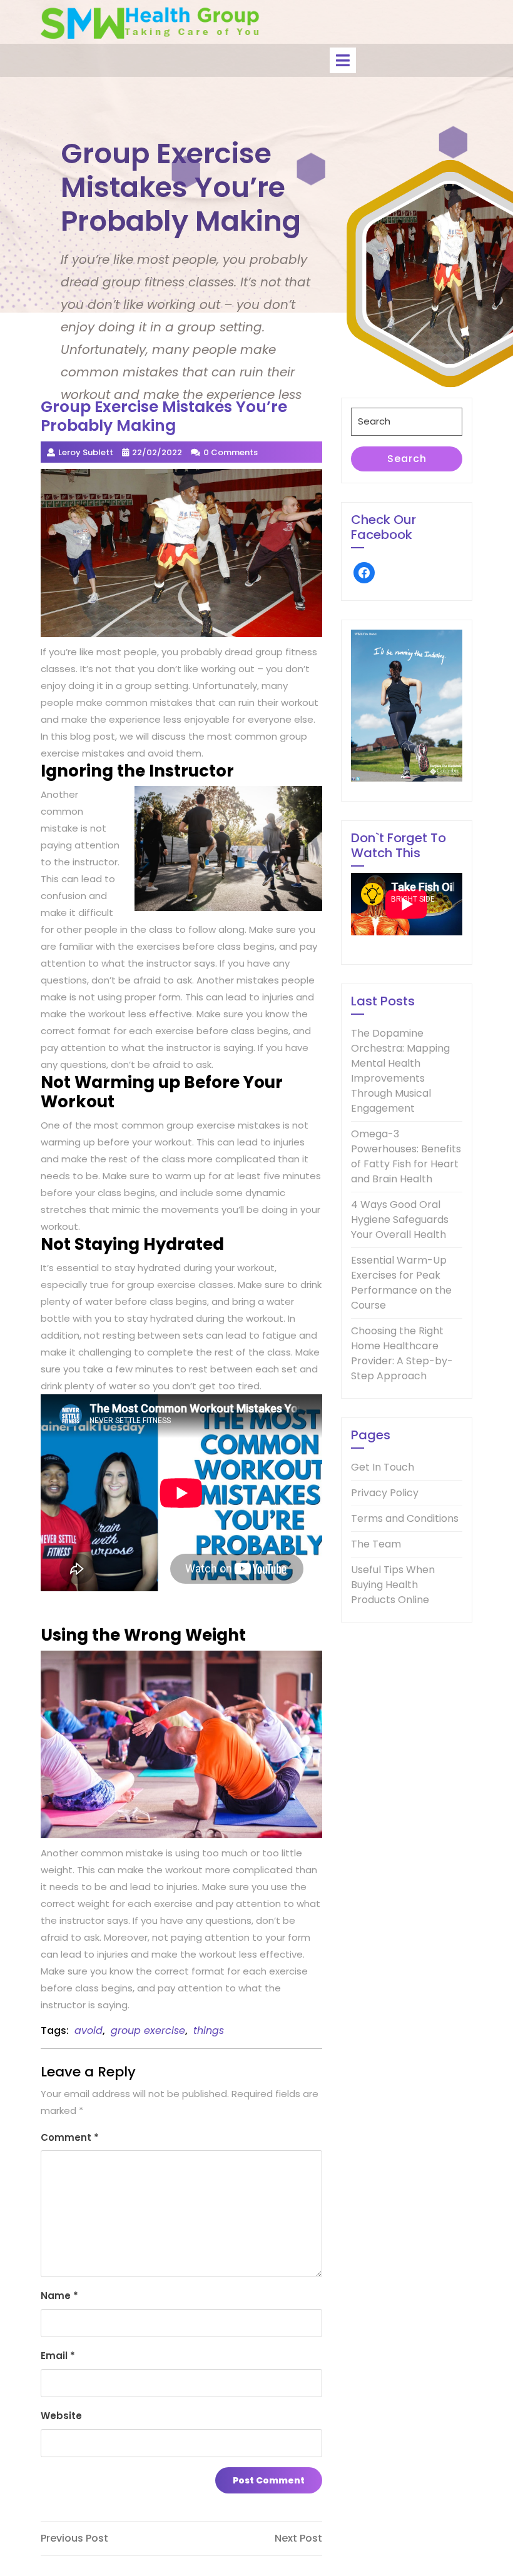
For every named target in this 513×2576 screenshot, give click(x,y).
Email (58, 2356)
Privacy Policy (385, 1493)
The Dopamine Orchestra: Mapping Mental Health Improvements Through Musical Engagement (400, 1071)
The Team (376, 1544)
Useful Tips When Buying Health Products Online (393, 1585)
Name (59, 2296)
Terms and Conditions (405, 1518)
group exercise (148, 2030)
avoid (89, 2030)
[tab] (343, 60)
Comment (70, 2137)
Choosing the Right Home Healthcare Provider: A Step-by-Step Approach (402, 1353)
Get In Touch (383, 1467)
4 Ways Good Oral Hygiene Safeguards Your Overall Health (400, 1220)
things (209, 2030)
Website (61, 2416)
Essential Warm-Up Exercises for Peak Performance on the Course (401, 1283)
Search (407, 459)
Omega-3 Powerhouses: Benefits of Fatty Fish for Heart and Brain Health (406, 1156)
